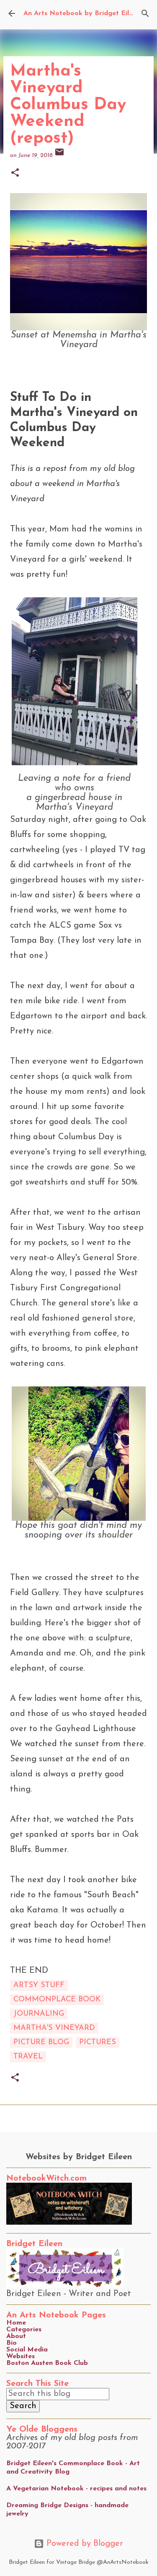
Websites (21, 2356)
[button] (15, 174)
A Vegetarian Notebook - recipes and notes (76, 2489)
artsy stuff (39, 1985)
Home (16, 2323)
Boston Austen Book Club (47, 2363)
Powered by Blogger (84, 2544)
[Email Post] (59, 156)
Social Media (27, 2350)
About (16, 2336)
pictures (98, 2042)
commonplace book (57, 2000)
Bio (12, 2343)
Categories (24, 2330)
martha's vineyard (54, 2028)
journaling (39, 2014)
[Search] (145, 13)
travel (28, 2057)
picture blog (41, 2042)
